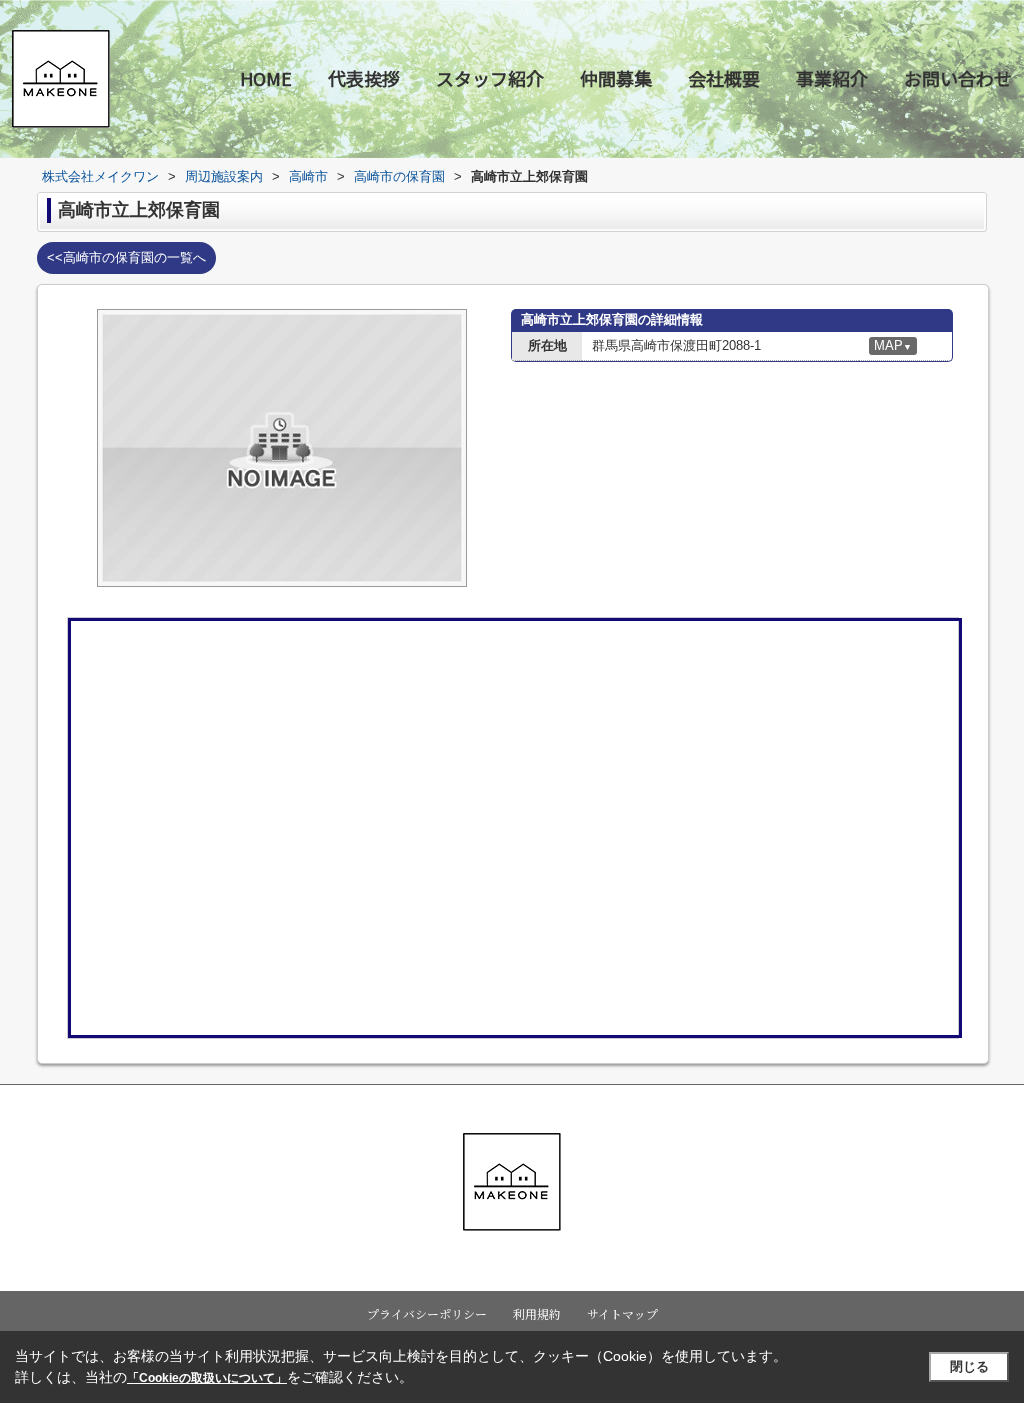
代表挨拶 (364, 78)
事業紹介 (832, 78)
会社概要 (724, 78)
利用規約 (537, 1313)
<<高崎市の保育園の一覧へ (126, 257)
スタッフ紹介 (490, 78)
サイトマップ (622, 1313)
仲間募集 (616, 78)
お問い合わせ (958, 78)
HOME (266, 78)
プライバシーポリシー (427, 1313)
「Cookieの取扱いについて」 (207, 1378)
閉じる (969, 1366)
